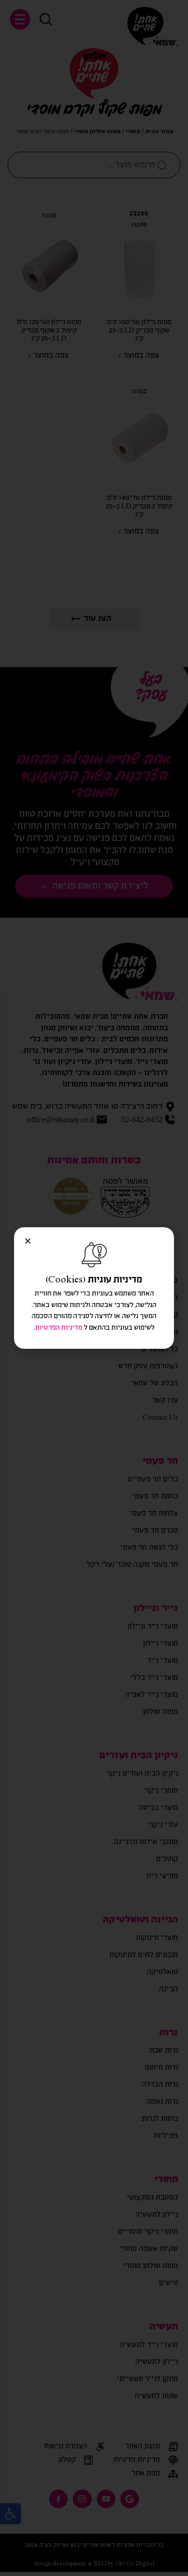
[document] (94, 1288)
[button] (28, 1241)
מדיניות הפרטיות (59, 1328)
